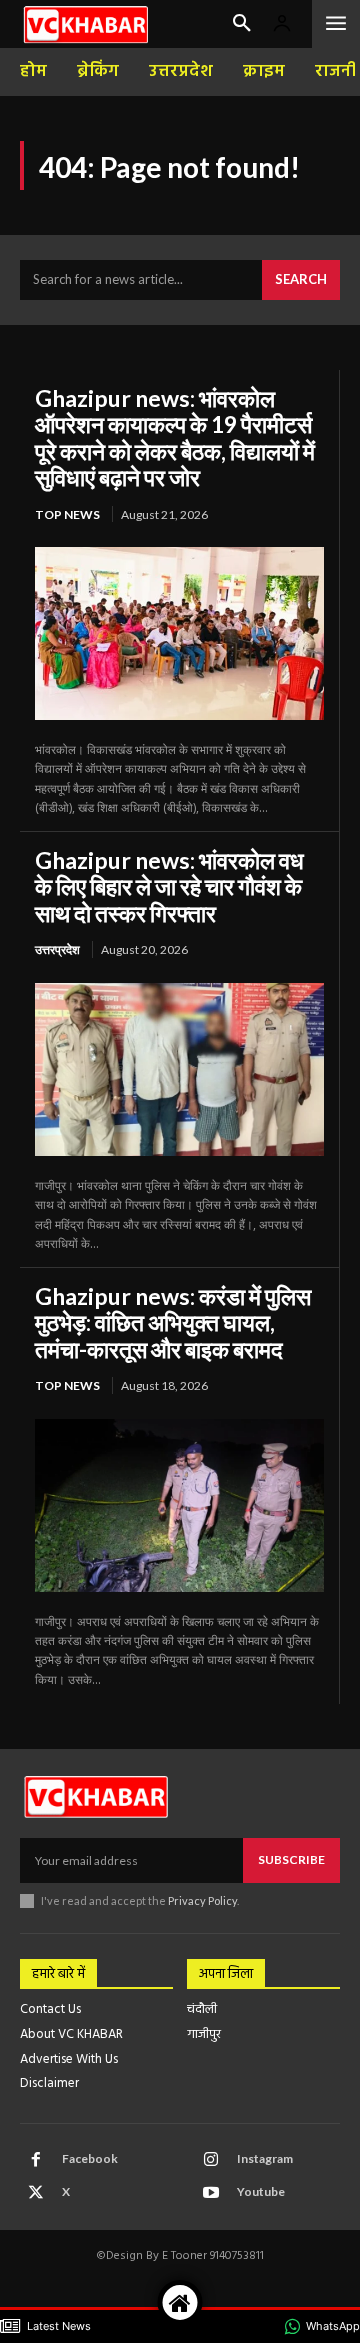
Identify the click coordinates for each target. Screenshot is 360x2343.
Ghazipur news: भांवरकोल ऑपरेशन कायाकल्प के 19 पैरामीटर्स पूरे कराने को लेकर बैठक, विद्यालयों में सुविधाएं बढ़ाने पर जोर (175, 437)
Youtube (261, 2191)
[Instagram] (211, 2160)
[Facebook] (36, 2160)
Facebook (90, 2158)
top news (67, 514)
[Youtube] (211, 2193)
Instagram (265, 2158)
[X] (36, 2193)
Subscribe (291, 1859)
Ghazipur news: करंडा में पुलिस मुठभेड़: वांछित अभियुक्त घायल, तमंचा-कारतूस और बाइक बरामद (173, 1322)
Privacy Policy (202, 1900)
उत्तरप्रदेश (57, 949)
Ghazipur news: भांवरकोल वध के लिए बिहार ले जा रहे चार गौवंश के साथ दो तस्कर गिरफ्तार (169, 886)
